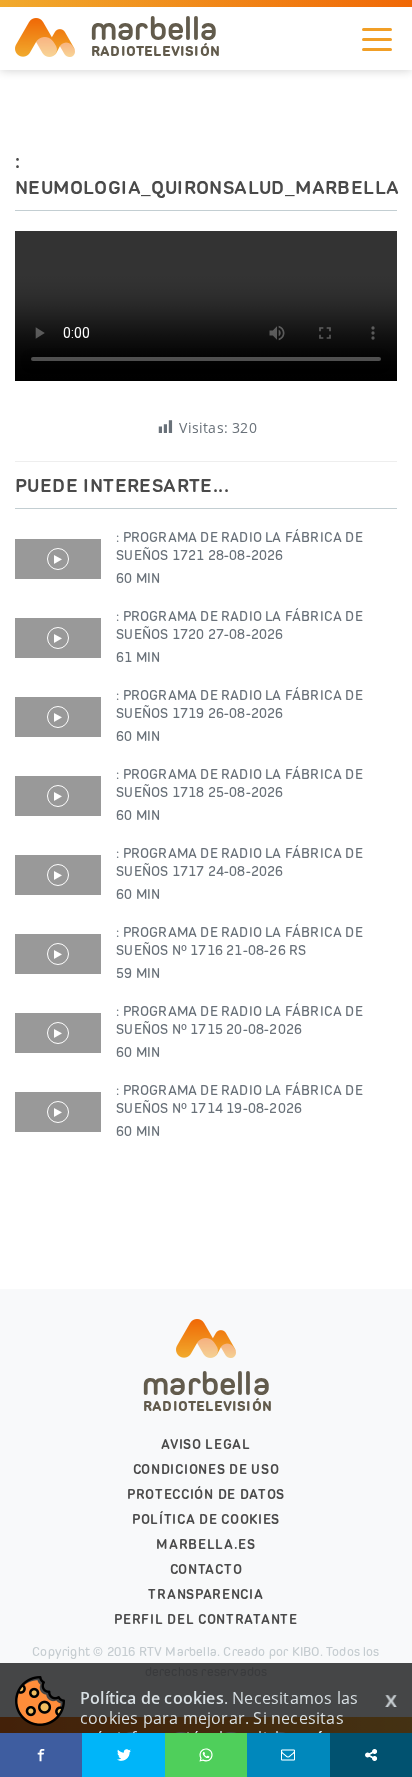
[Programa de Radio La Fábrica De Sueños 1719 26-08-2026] (58, 717)
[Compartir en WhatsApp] (206, 1755)
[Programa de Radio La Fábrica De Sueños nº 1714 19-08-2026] (58, 1112)
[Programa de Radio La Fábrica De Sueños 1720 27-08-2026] (58, 638)
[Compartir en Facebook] (41, 1755)
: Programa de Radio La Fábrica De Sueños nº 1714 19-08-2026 (239, 1111)
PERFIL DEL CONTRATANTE (205, 1619)
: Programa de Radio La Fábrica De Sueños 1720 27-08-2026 (239, 637)
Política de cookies (206, 1519)
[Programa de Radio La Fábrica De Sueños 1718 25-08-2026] (58, 796)
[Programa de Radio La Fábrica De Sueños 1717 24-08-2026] (58, 875)
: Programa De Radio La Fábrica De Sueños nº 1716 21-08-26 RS (239, 953)
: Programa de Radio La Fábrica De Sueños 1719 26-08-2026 (239, 716)
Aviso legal (206, 1444)
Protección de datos (206, 1494)
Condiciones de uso (206, 1469)
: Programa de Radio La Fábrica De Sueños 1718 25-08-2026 (239, 795)
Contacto (206, 1569)
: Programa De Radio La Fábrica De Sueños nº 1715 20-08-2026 (239, 1032)
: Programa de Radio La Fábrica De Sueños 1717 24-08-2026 (239, 874)
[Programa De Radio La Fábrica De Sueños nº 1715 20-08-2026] (58, 1033)
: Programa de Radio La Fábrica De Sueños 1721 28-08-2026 (239, 558)
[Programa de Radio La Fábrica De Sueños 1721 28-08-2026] (58, 559)
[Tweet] (123, 1755)
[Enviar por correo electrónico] (288, 1755)
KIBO (306, 1651)
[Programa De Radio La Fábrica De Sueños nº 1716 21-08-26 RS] (58, 954)
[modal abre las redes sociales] (371, 1755)
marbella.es (206, 1544)
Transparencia (205, 1594)
